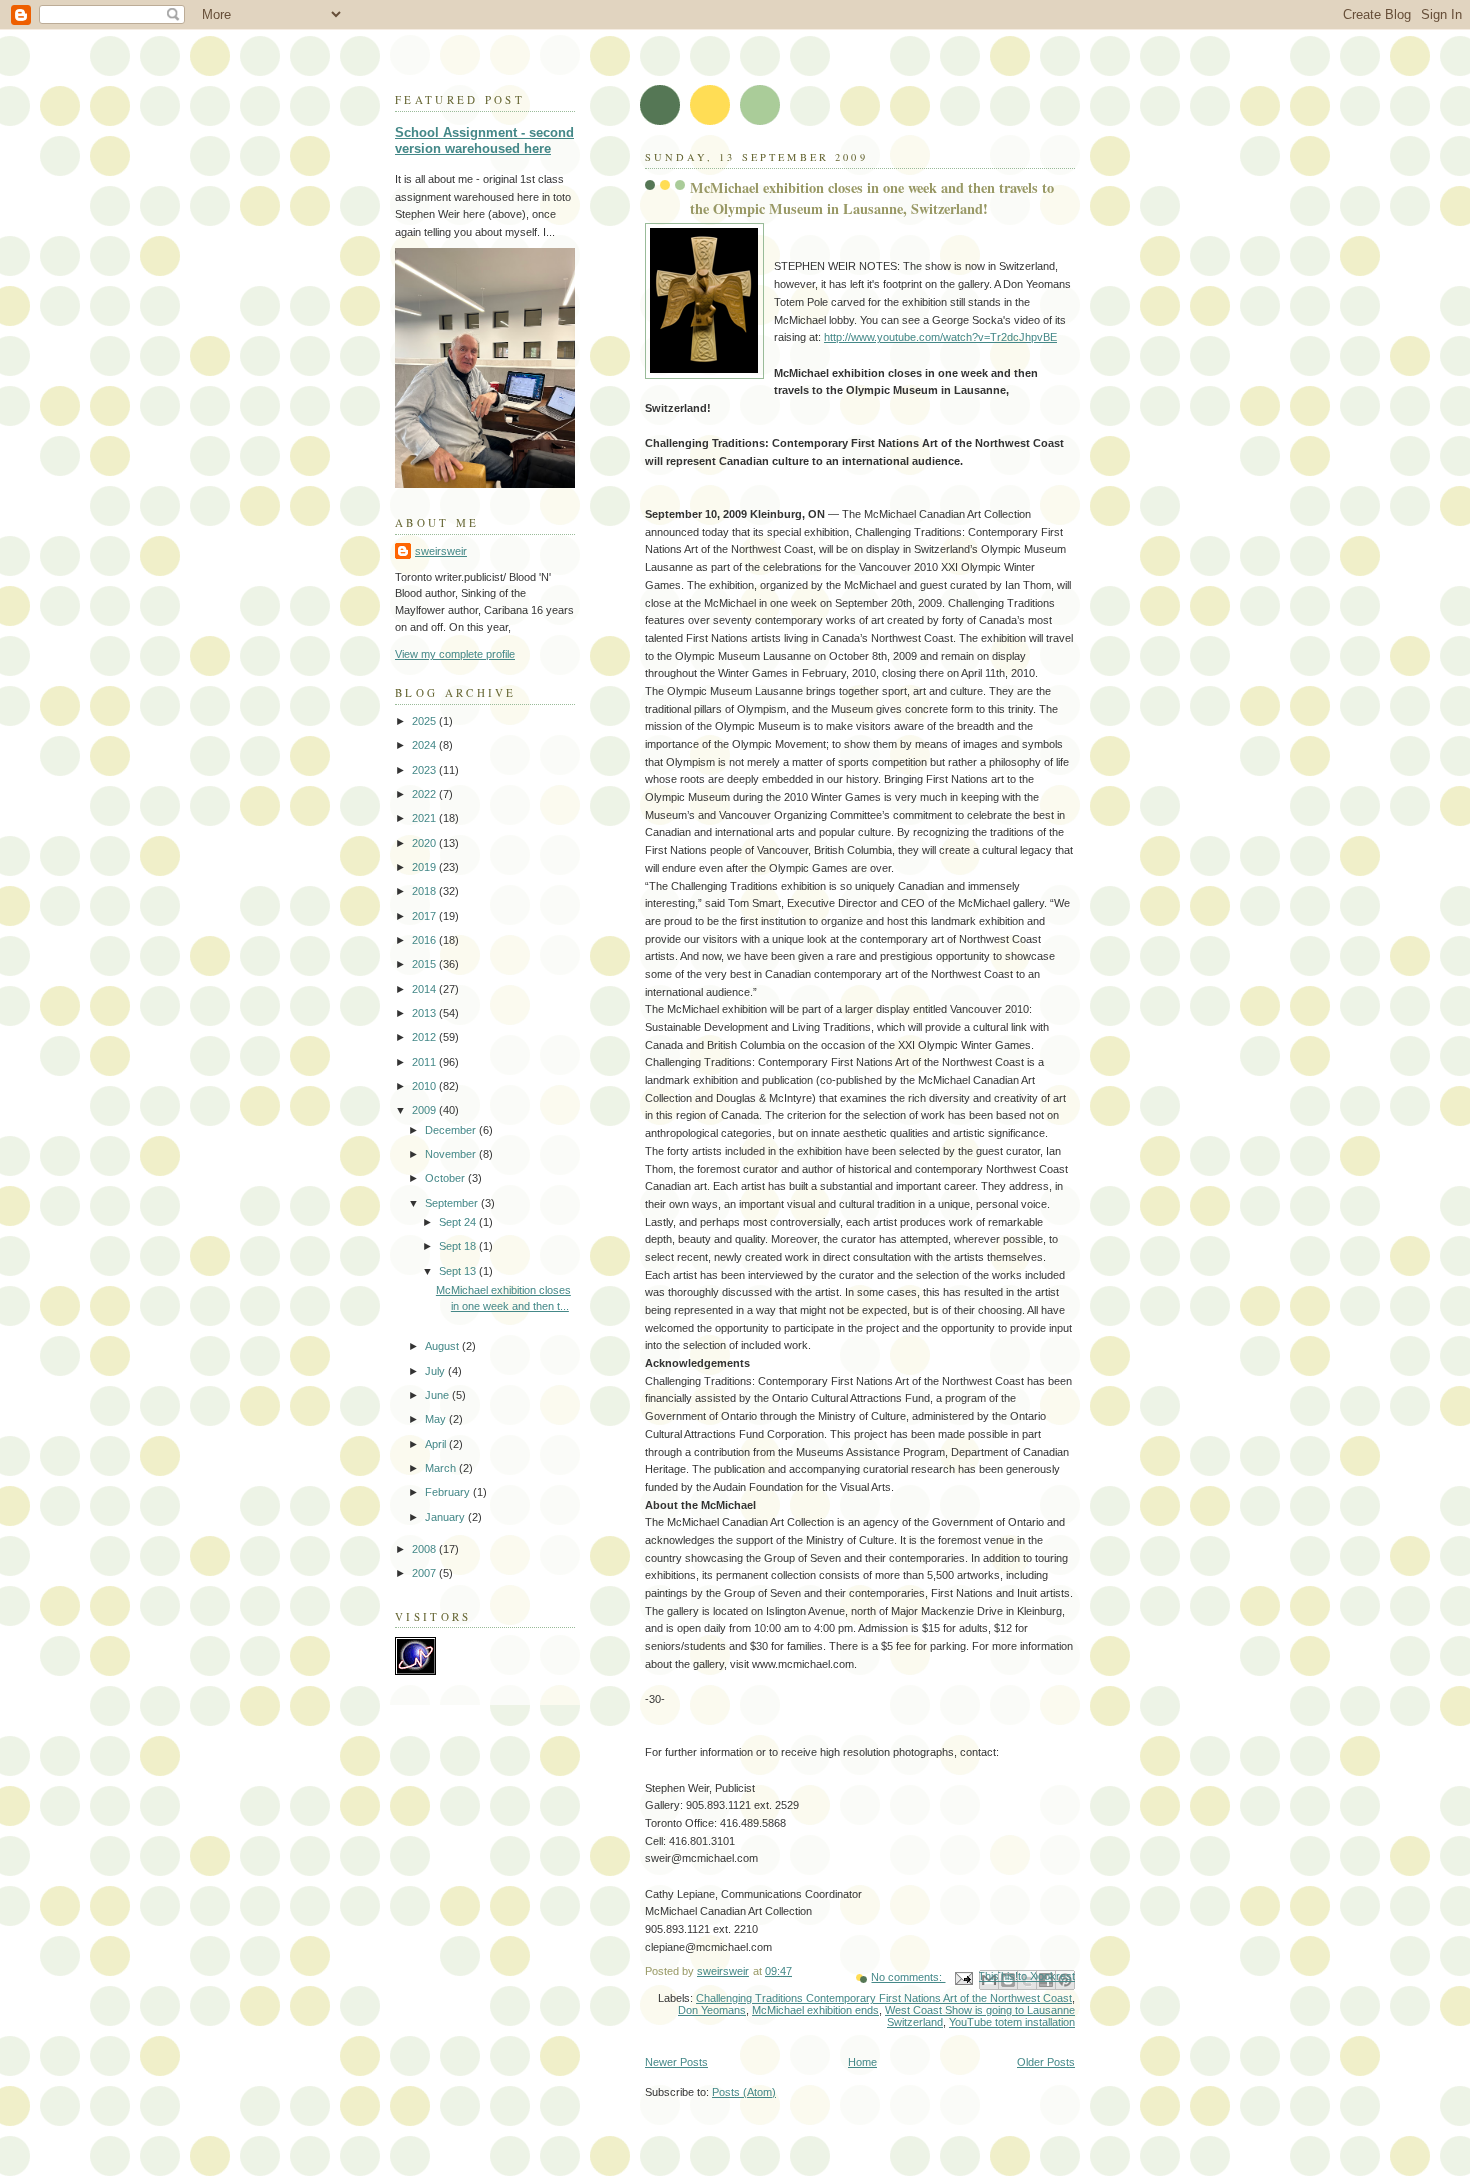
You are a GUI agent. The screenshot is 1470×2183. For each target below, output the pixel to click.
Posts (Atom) (744, 2092)
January (446, 1517)
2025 (425, 721)
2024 (425, 745)
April (437, 1444)
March (442, 1468)
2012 (425, 1037)
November (452, 1154)
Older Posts (1046, 2062)
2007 (425, 1573)
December (452, 1130)
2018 (425, 891)
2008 (425, 1549)
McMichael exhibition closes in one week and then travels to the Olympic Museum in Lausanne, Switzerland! (872, 198)
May (437, 1419)
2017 (425, 916)
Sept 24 (459, 1222)
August (443, 1346)
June (438, 1395)
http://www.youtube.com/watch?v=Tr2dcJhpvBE (940, 337)
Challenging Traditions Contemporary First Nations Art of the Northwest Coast (884, 1998)
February (449, 1492)
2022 (425, 794)
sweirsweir (441, 551)
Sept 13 (459, 1271)
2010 (425, 1086)
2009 (425, 1110)
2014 (425, 989)
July (436, 1371)
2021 (425, 818)
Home (862, 2062)
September (453, 1203)
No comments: (908, 1977)
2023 (425, 770)
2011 (425, 1062)
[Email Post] (962, 1977)
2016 (425, 940)
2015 (425, 964)
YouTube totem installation (1012, 2022)
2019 (425, 867)
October (446, 1178)
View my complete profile (455, 654)
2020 (425, 843)
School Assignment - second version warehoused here (484, 141)
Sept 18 (459, 1246)
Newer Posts (676, 2062)
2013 (425, 1013)
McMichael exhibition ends (815, 2010)
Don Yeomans (712, 2010)
